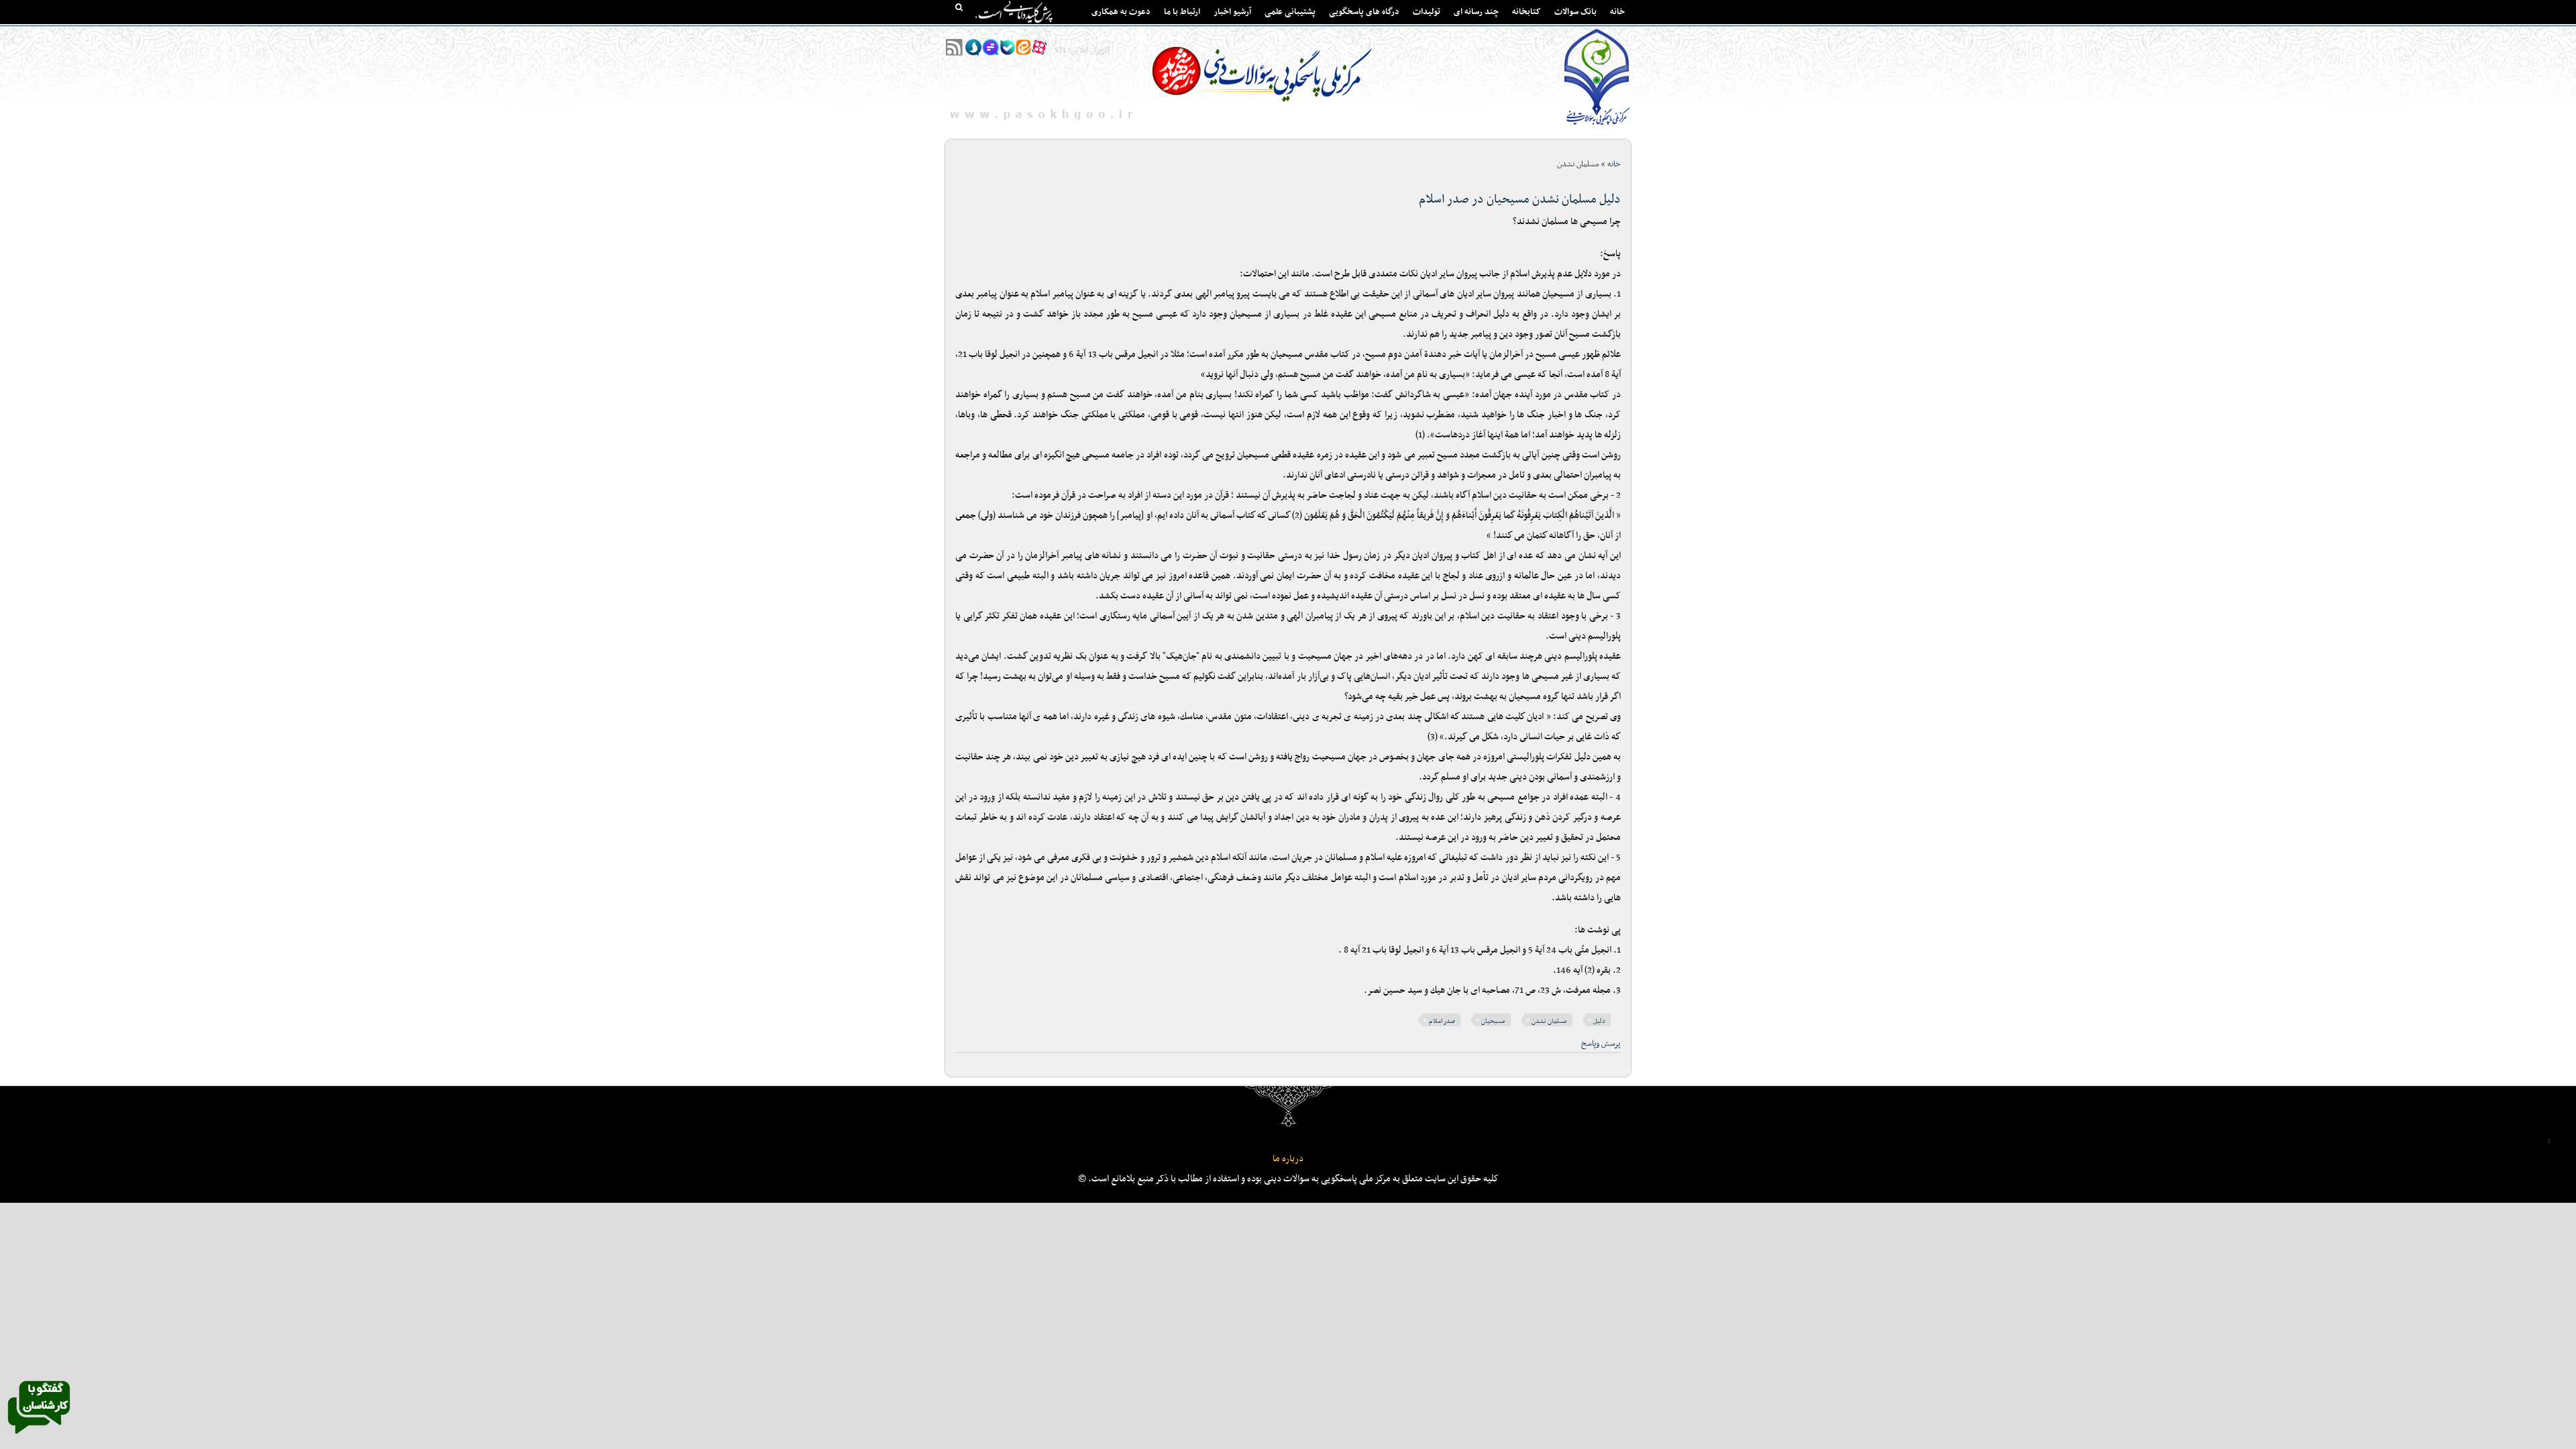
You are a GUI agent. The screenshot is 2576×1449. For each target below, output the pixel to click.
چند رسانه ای (1476, 12)
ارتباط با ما (1182, 12)
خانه (1617, 12)
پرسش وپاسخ (1601, 1044)
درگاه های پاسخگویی (1364, 12)
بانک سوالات (1575, 12)
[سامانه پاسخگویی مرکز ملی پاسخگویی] (39, 1438)
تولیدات (1427, 12)
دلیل (1599, 1021)
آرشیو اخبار (1232, 12)
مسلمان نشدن (1549, 1021)
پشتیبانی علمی (1290, 12)
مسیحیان (1493, 1021)
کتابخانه (1526, 12)
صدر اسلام (1442, 1021)
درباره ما (1288, 1159)
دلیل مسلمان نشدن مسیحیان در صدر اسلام (1520, 200)
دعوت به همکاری (1121, 12)
